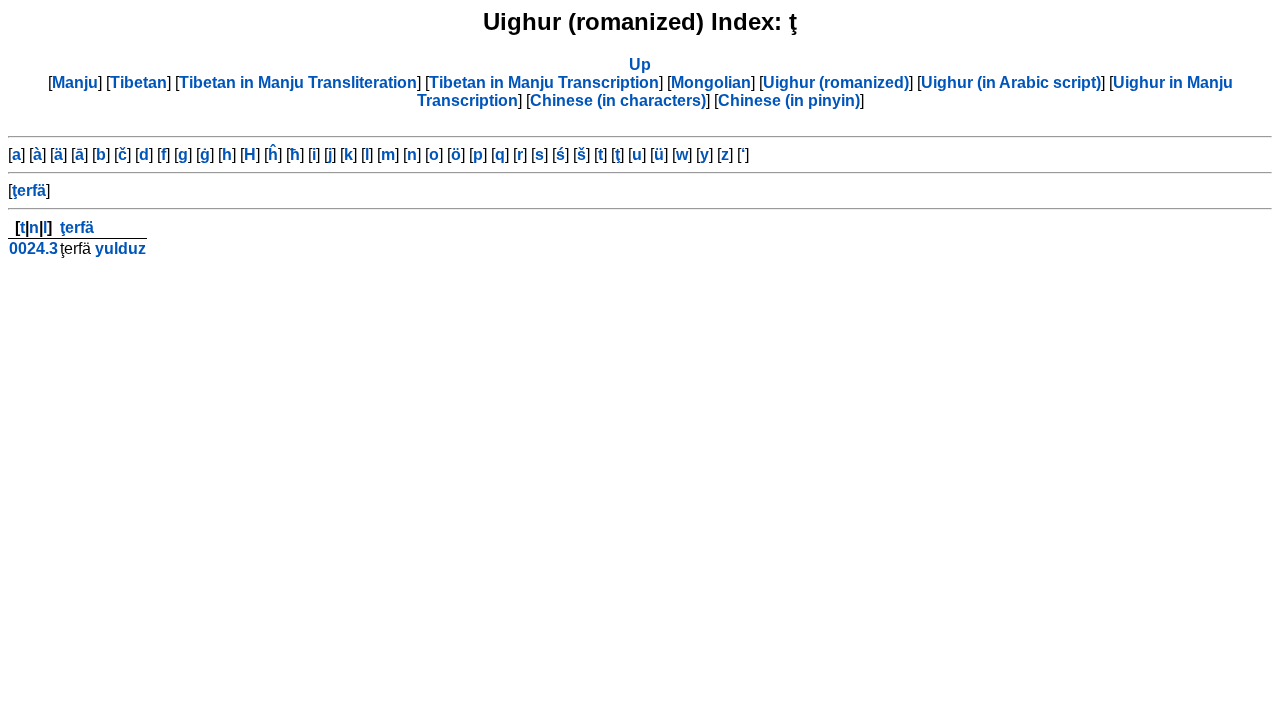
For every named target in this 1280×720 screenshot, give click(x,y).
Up (640, 64)
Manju (75, 82)
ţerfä (29, 190)
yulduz (120, 248)
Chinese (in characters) (618, 100)
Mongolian (711, 82)
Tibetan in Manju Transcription (544, 82)
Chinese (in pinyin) (789, 100)
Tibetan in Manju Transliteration (298, 82)
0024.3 (33, 248)
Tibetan (138, 82)
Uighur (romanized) (836, 82)
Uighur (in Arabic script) (1011, 82)
